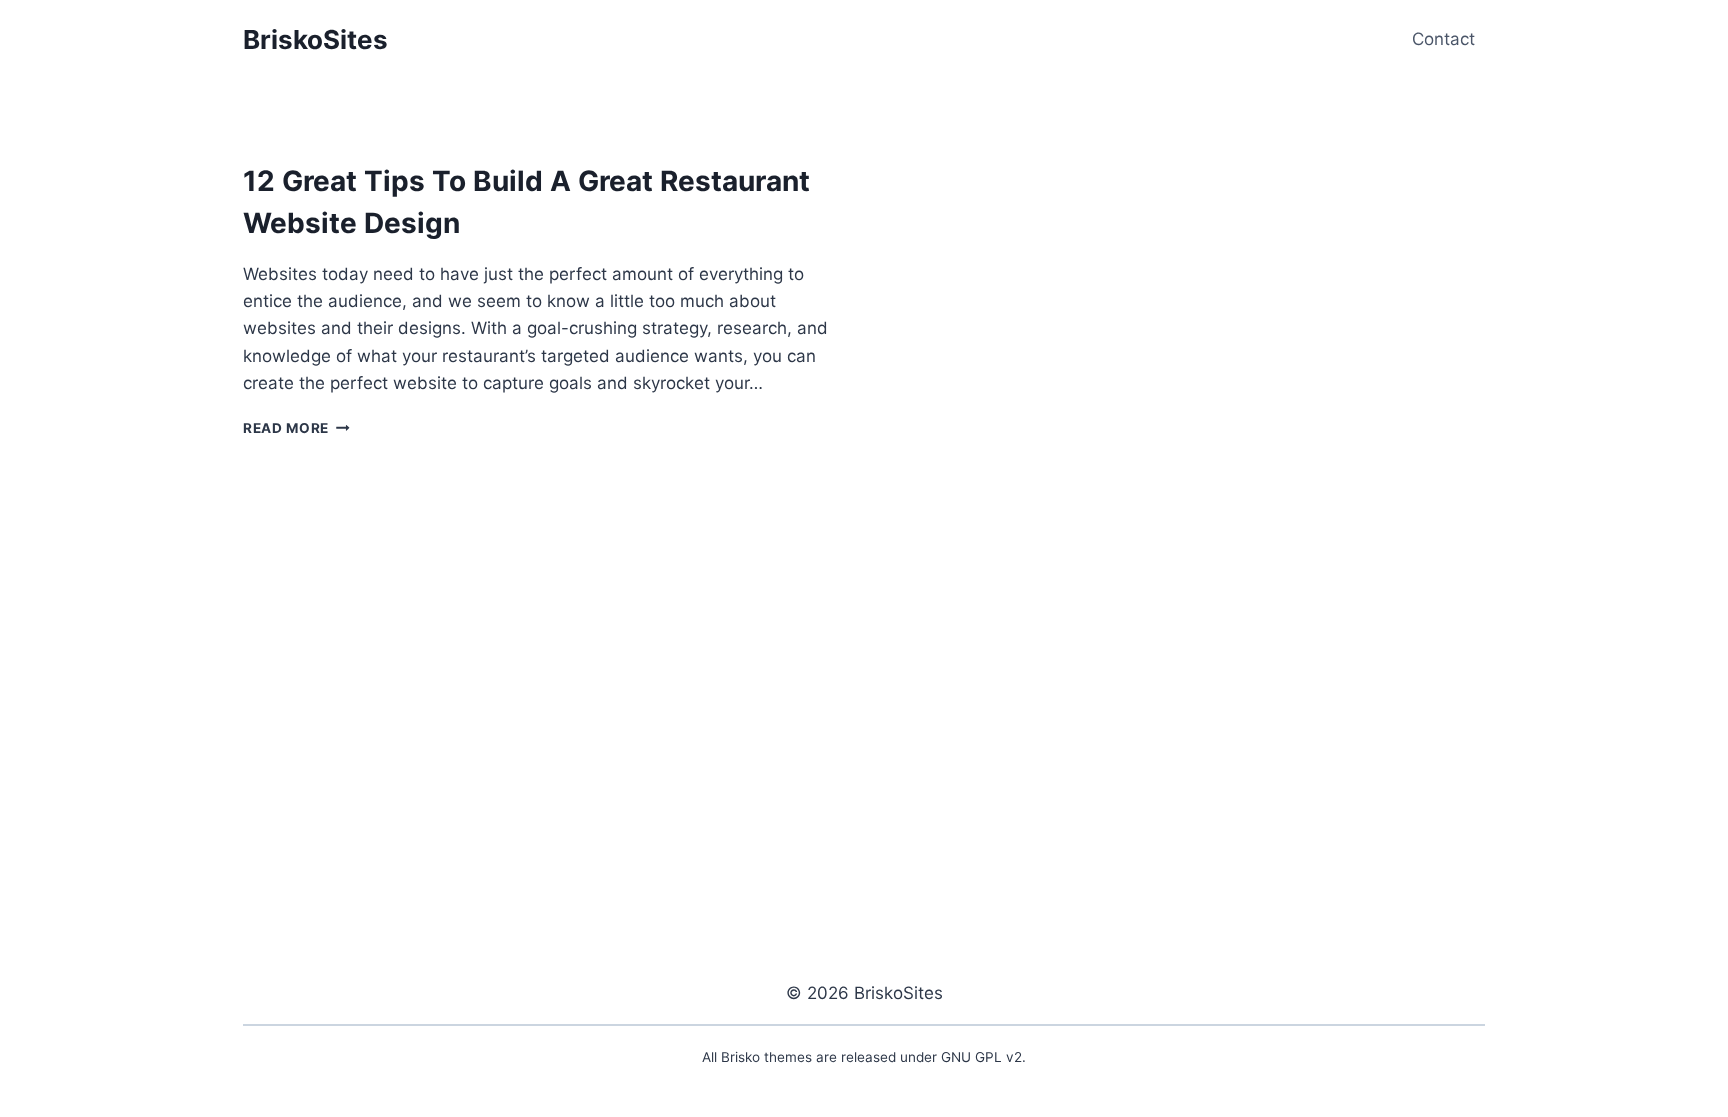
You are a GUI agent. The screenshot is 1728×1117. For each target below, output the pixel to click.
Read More (296, 428)
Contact (1443, 39)
